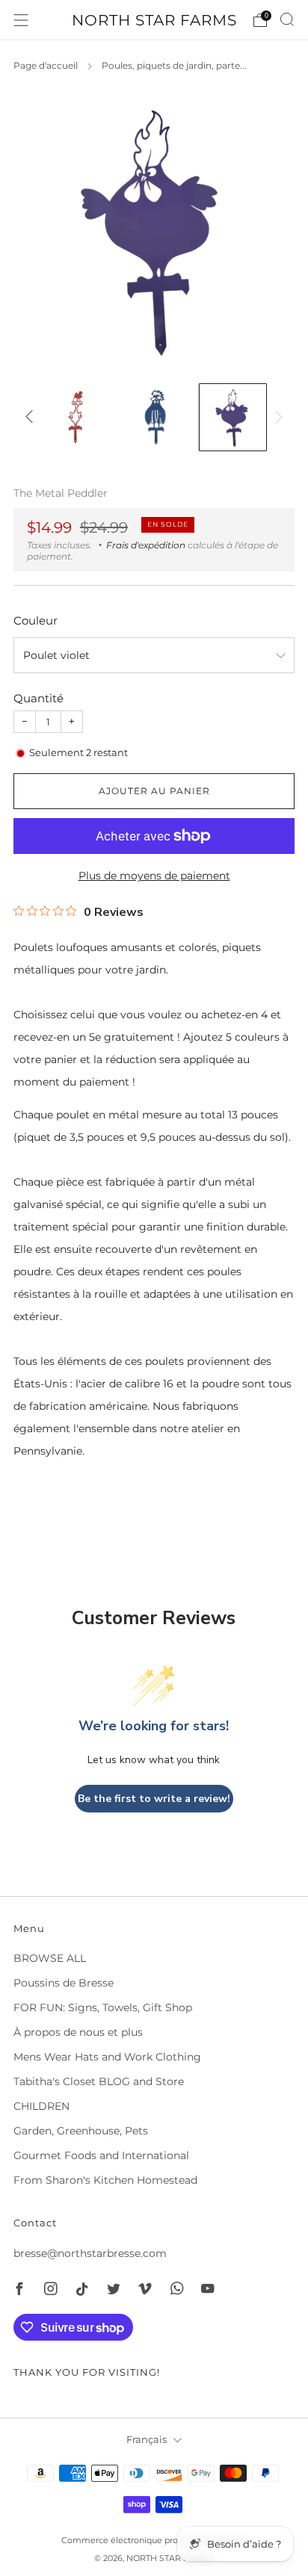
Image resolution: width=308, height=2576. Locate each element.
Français (147, 2440)
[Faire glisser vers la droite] (276, 417)
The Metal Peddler (61, 493)
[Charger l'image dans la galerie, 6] (76, 417)
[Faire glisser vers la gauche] (32, 417)
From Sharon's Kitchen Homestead (105, 2180)
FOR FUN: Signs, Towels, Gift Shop (103, 2007)
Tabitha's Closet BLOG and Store (99, 2081)
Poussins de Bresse (64, 1983)
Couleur (36, 620)
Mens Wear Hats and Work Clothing (107, 2057)
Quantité (38, 698)
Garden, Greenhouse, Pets (81, 2131)
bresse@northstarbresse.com (90, 2253)
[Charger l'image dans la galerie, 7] (154, 417)
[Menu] (21, 20)
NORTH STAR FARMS (154, 20)
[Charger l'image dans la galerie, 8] (233, 417)
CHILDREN (41, 2106)
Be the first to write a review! (154, 1799)
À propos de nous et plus (78, 2032)
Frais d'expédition (146, 545)
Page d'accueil (46, 65)
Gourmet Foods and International (101, 2155)
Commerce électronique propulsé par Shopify (154, 2540)
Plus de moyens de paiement (154, 876)
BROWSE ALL (50, 1958)
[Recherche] (287, 19)
